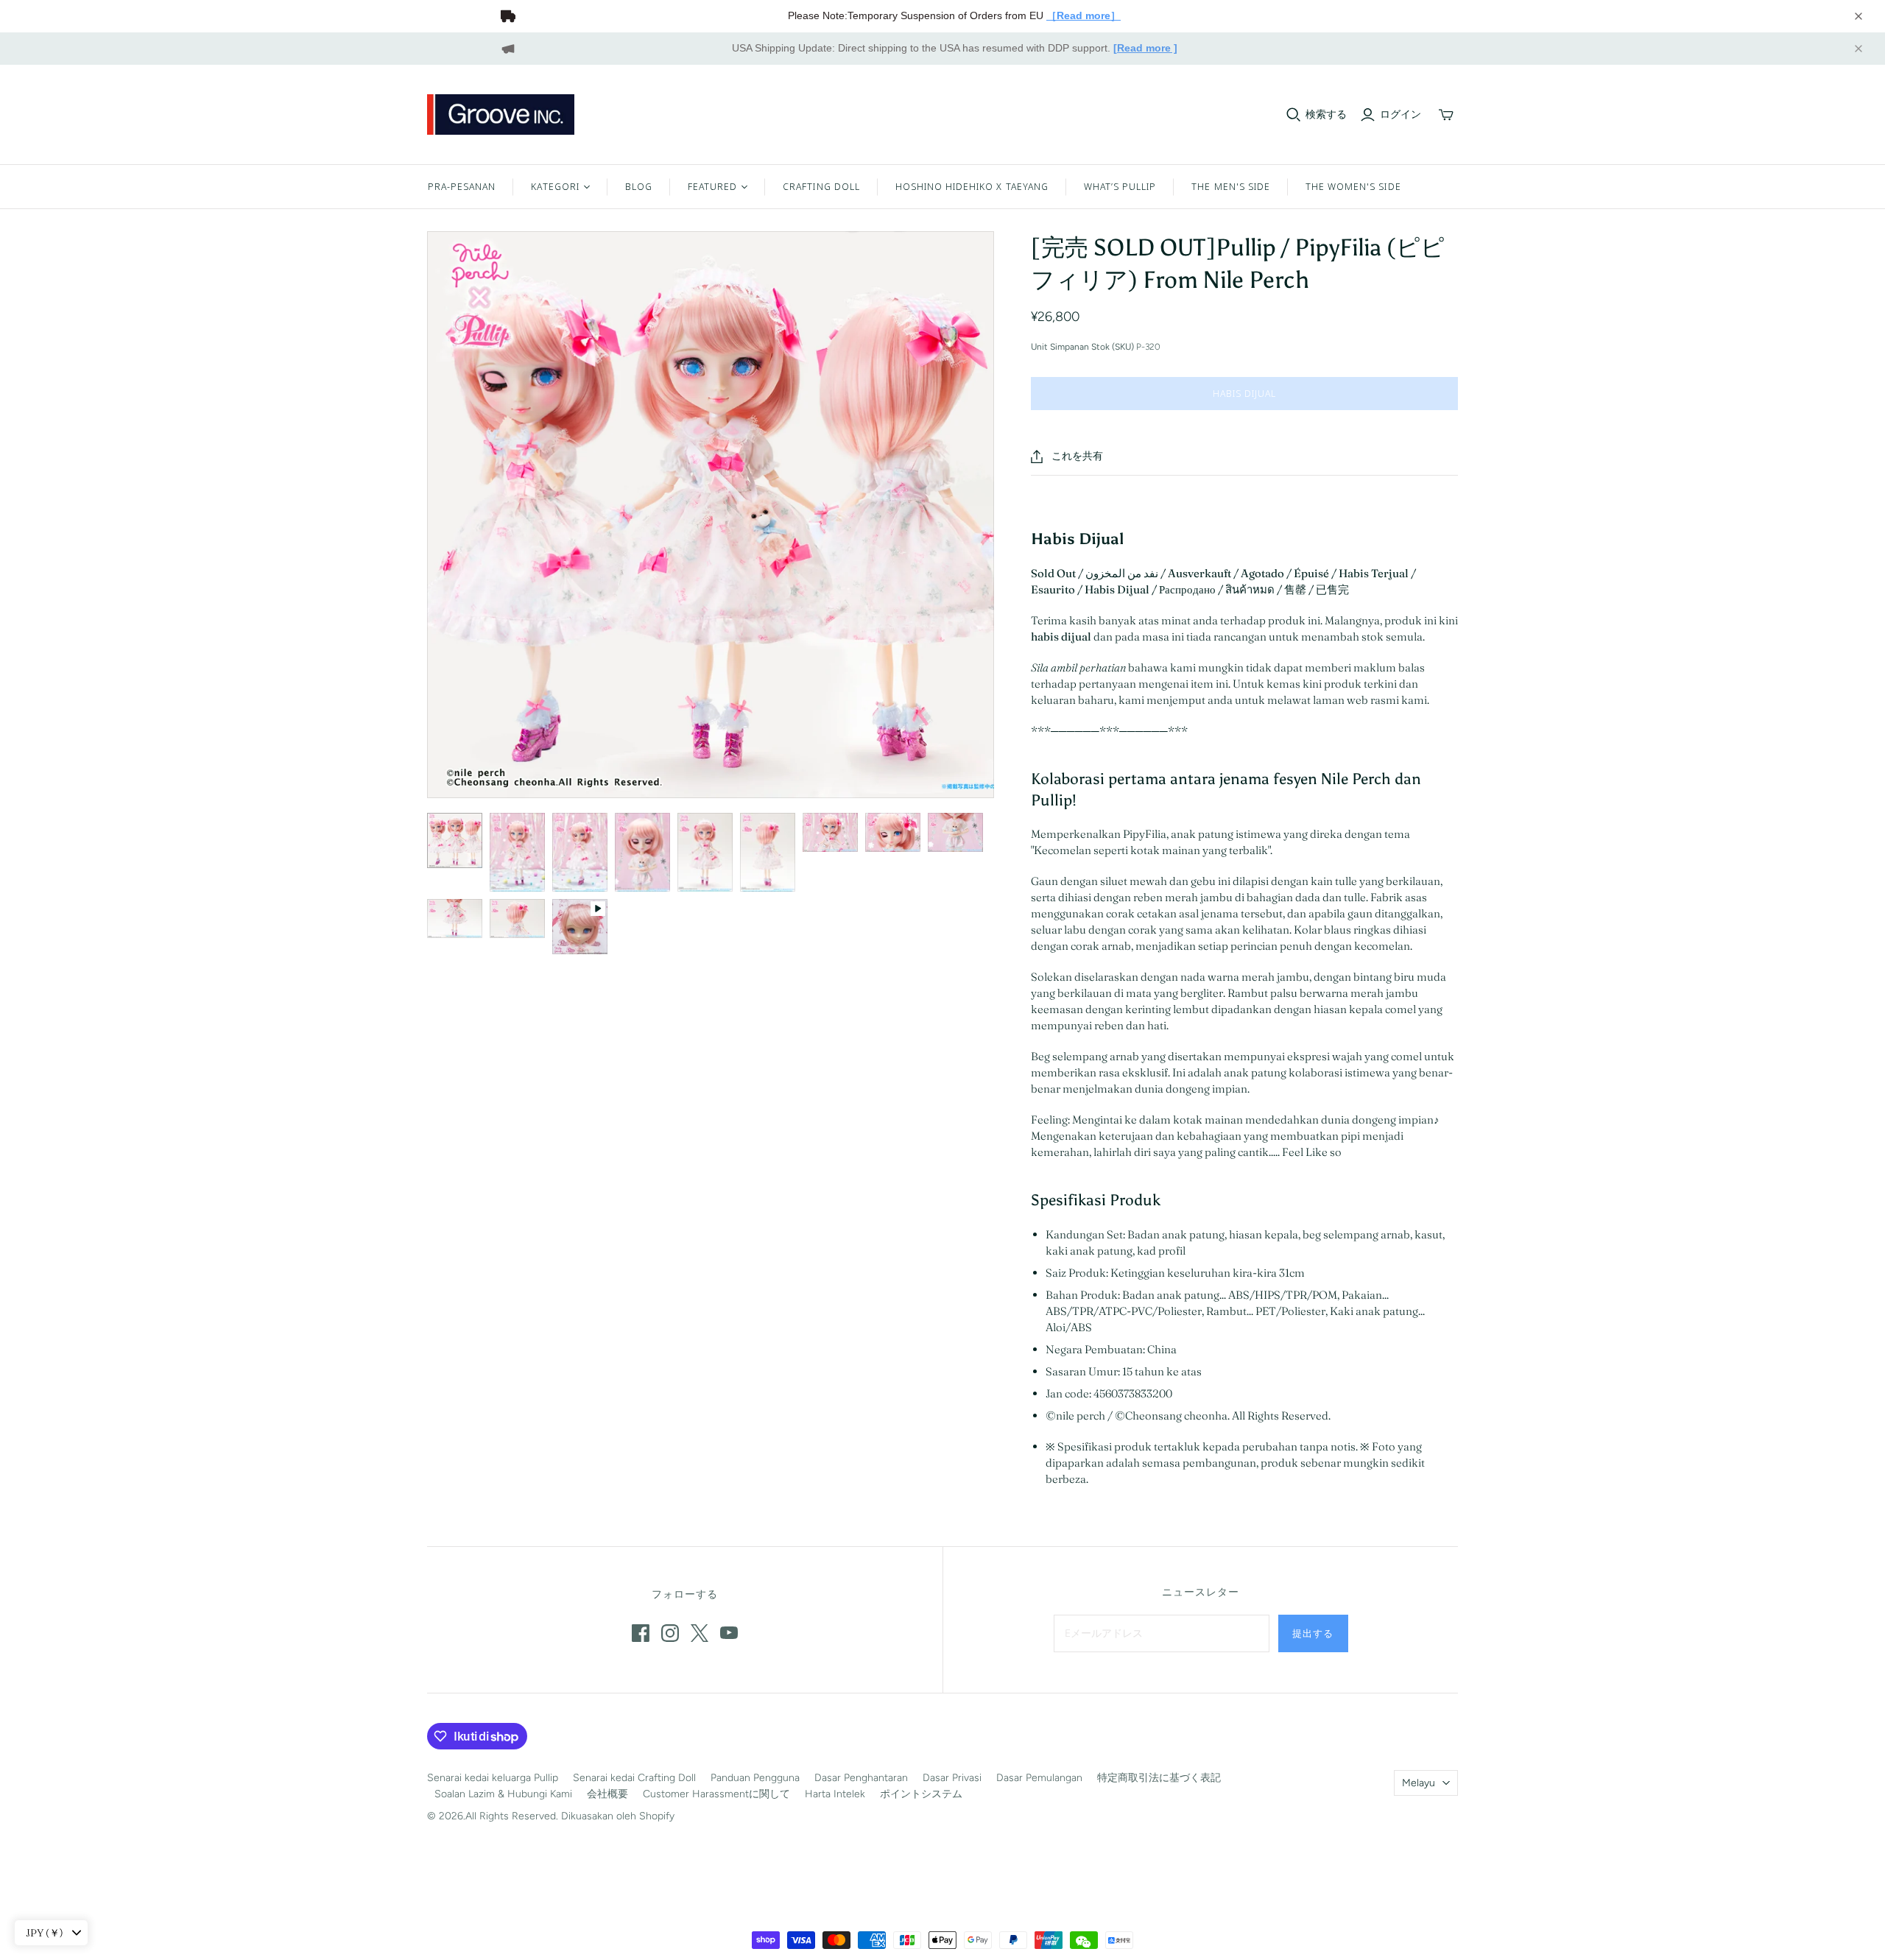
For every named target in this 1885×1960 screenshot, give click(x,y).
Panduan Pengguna (755, 1778)
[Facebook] (641, 1633)
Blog (639, 186)
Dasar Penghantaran (861, 1778)
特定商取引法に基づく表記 (1159, 1778)
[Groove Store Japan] (501, 114)
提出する (1313, 1633)
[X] (700, 1633)
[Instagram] (670, 1633)
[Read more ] (1145, 48)
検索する (1326, 114)
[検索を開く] (1294, 115)
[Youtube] (729, 1633)
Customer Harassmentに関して (716, 1794)
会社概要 (607, 1794)
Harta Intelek (835, 1794)
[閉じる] (1858, 16)
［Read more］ (1084, 15)
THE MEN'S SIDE (1231, 186)
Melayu (1419, 1783)
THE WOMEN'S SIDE (1353, 186)
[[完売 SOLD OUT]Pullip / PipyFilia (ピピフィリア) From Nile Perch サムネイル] (455, 840)
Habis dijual (1244, 393)
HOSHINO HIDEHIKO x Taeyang (972, 186)
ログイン (1400, 114)
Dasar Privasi (952, 1778)
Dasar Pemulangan (1039, 1778)
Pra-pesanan (462, 186)
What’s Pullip (1120, 186)
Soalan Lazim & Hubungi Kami (503, 1794)
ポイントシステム (921, 1794)
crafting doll (821, 186)
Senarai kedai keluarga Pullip (493, 1778)
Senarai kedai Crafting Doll (634, 1778)
